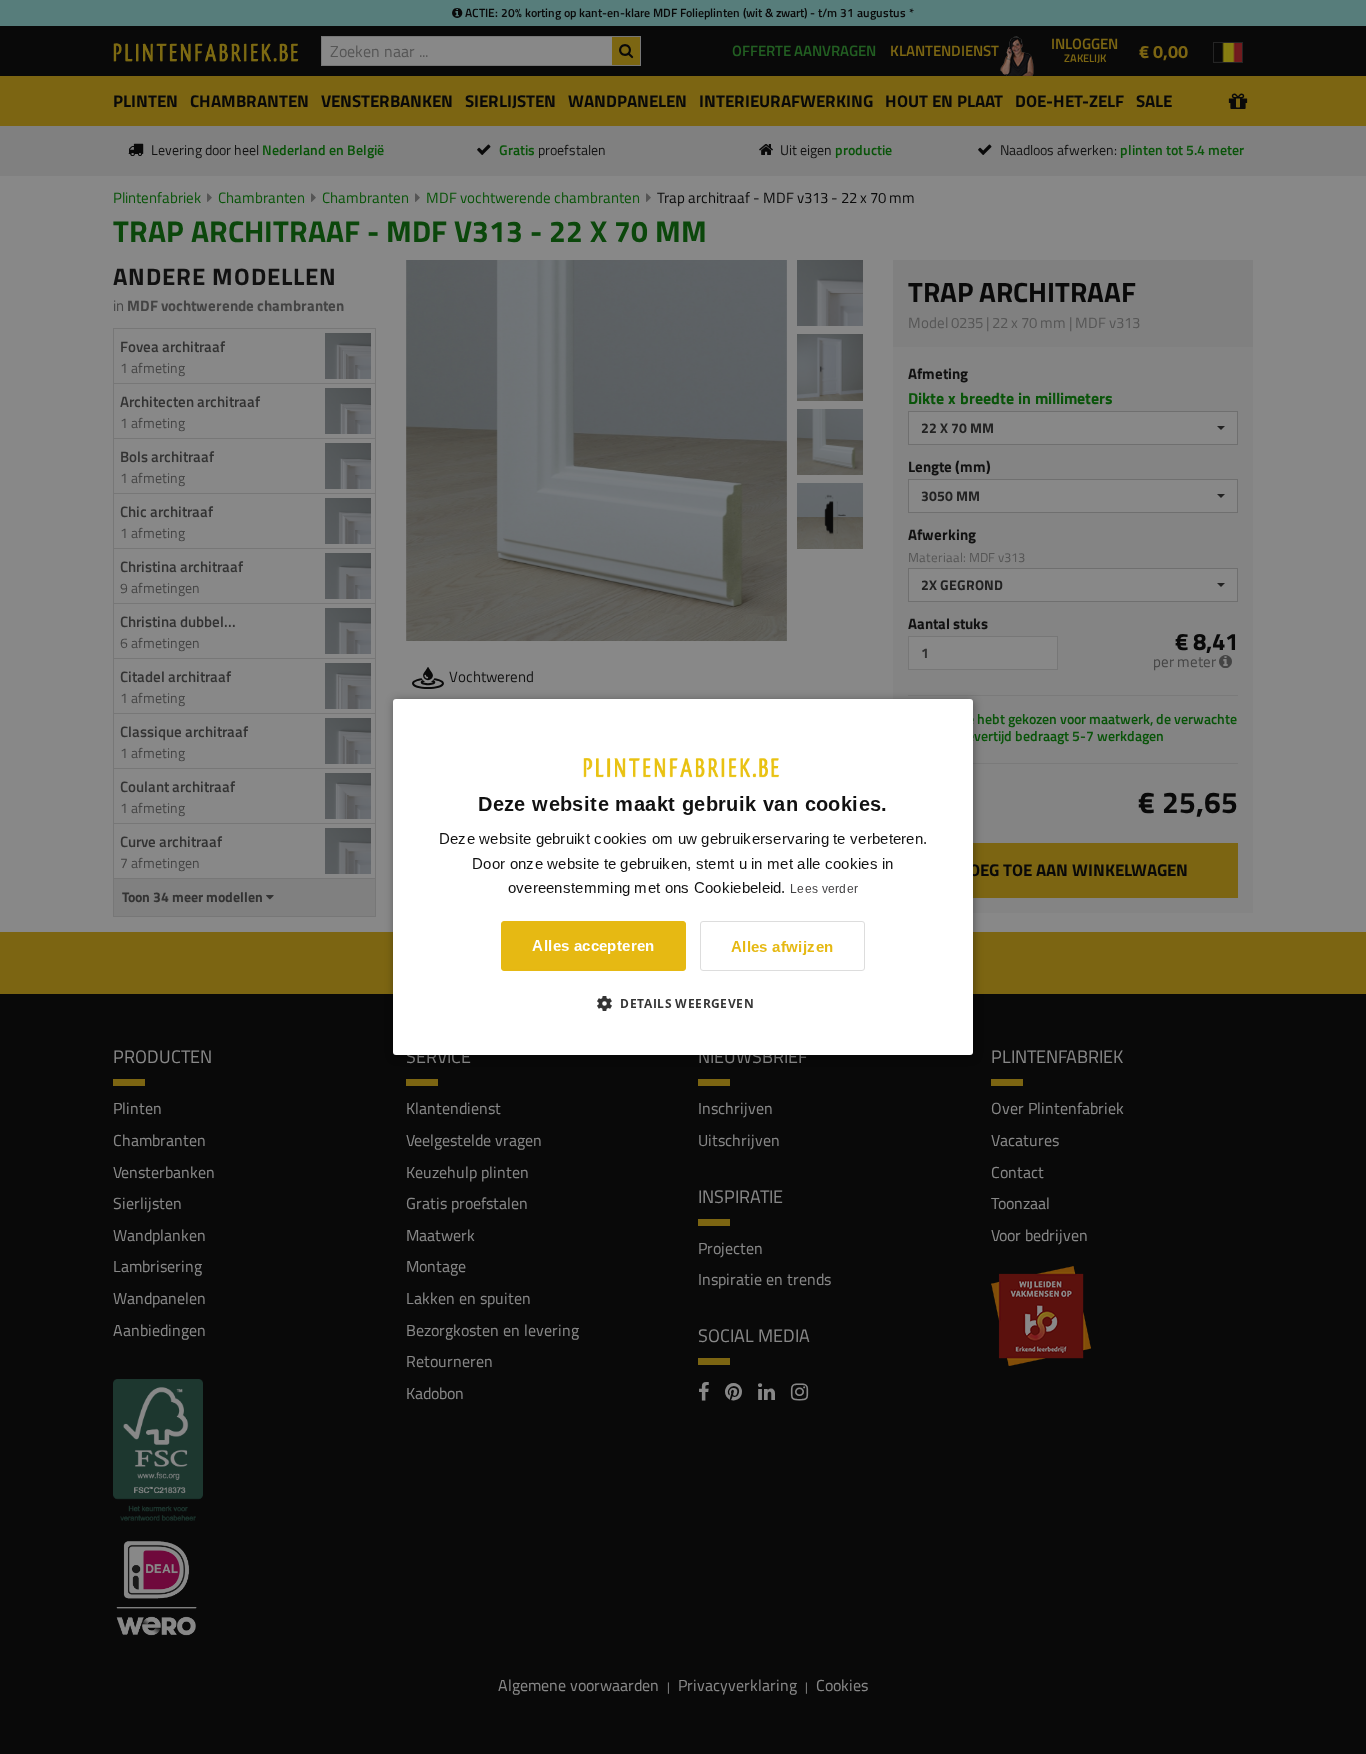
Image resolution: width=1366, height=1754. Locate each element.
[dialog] (683, 877)
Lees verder (824, 889)
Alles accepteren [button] (593, 945)
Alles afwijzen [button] (782, 946)
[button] (683, 1003)
